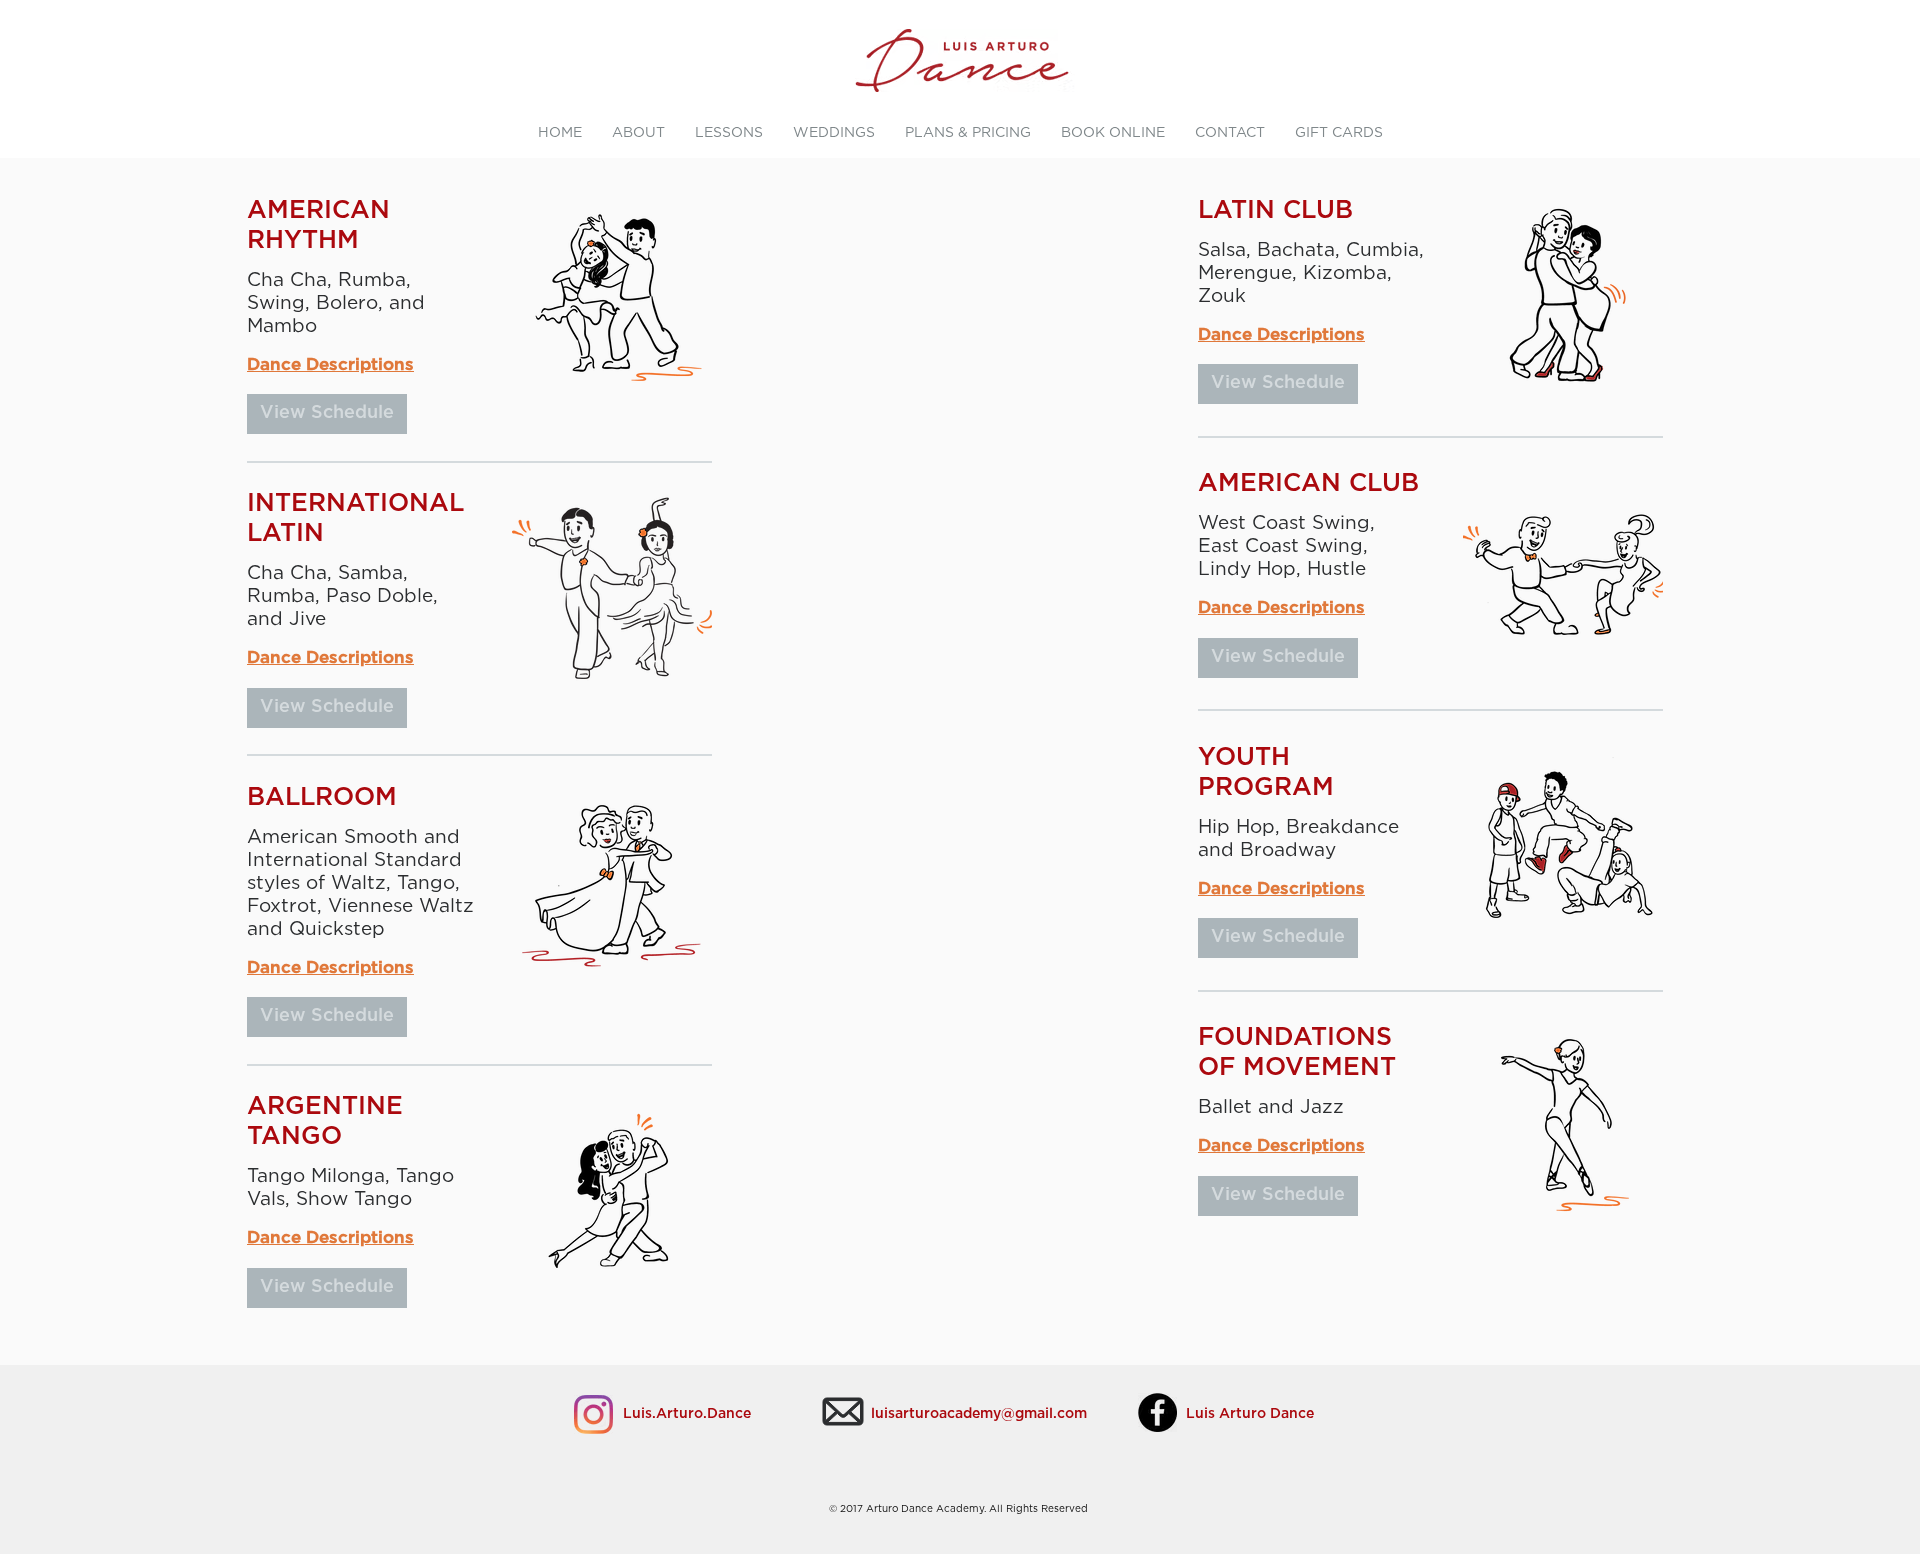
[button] (327, 414)
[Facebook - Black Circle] (1157, 1412)
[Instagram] (593, 1414)
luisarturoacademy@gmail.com (979, 1414)
